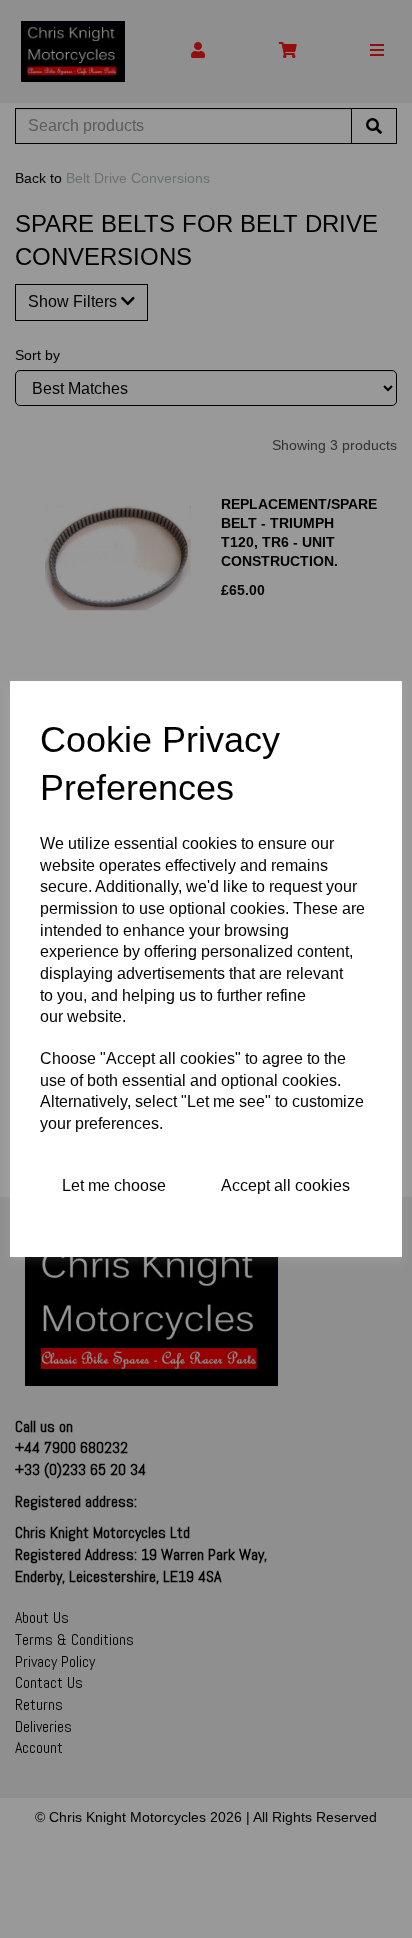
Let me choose (114, 1185)
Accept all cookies (285, 1185)
